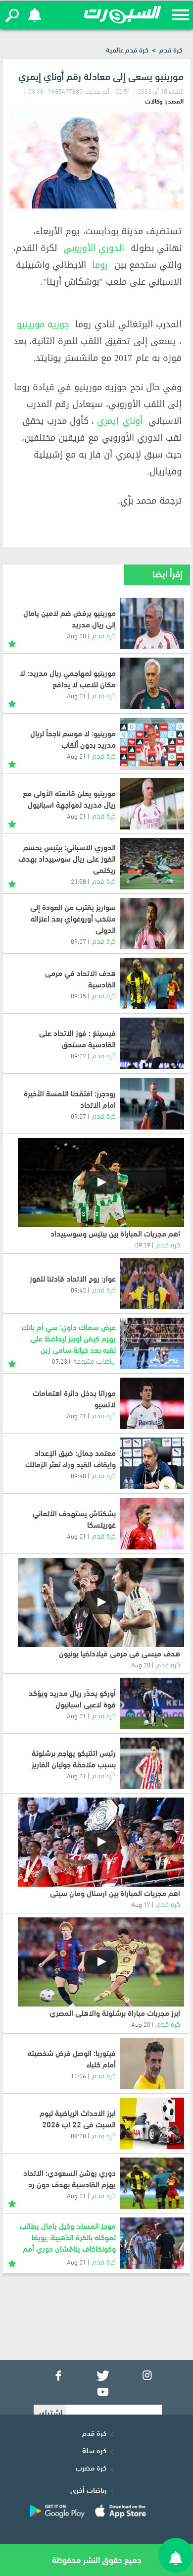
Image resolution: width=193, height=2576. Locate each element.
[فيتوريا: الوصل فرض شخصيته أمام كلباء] (152, 2063)
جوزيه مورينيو (43, 324)
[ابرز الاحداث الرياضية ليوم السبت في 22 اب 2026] (152, 2123)
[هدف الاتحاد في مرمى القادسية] (152, 983)
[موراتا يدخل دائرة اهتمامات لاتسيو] (152, 1403)
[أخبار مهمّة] (12, 642)
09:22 (78, 1055)
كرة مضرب (91, 2467)
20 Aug (76, 635)
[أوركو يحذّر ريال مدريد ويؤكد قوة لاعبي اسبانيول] (152, 1703)
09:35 (78, 995)
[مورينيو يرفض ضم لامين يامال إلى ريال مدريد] (152, 623)
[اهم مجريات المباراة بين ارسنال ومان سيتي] (101, 1842)
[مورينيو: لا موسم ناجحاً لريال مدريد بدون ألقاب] (152, 744)
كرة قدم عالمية (127, 49)
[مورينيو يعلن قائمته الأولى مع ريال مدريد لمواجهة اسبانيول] (152, 804)
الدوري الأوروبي (94, 248)
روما (100, 265)
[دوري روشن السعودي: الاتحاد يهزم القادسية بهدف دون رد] (152, 2183)
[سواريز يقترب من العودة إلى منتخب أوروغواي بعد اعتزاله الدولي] (152, 924)
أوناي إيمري (120, 421)
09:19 (143, 1244)
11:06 (78, 2075)
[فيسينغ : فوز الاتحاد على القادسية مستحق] (152, 1043)
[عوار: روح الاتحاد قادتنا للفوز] (152, 1284)
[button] (12, 15)
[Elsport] (123, 15)
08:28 (78, 2135)
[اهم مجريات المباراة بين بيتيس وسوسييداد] (101, 1183)
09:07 (78, 941)
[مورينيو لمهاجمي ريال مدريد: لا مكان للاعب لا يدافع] (152, 683)
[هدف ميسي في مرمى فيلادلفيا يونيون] (101, 1602)
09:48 (78, 1475)
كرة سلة (94, 2450)
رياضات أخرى (88, 2489)
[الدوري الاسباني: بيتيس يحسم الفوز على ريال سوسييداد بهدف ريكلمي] (152, 864)
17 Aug (141, 1904)
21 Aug (76, 695)
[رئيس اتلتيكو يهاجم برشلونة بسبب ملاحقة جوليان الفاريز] (152, 1763)
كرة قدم (171, 49)
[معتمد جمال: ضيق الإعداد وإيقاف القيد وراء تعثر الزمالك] (152, 1463)
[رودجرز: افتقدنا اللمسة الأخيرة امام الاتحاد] (152, 1104)
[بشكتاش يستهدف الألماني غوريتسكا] (152, 1524)
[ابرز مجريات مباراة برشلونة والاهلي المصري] (101, 1962)
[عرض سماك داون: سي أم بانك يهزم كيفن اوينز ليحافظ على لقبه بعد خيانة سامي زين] (152, 1343)
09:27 (78, 1116)
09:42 (78, 1289)
